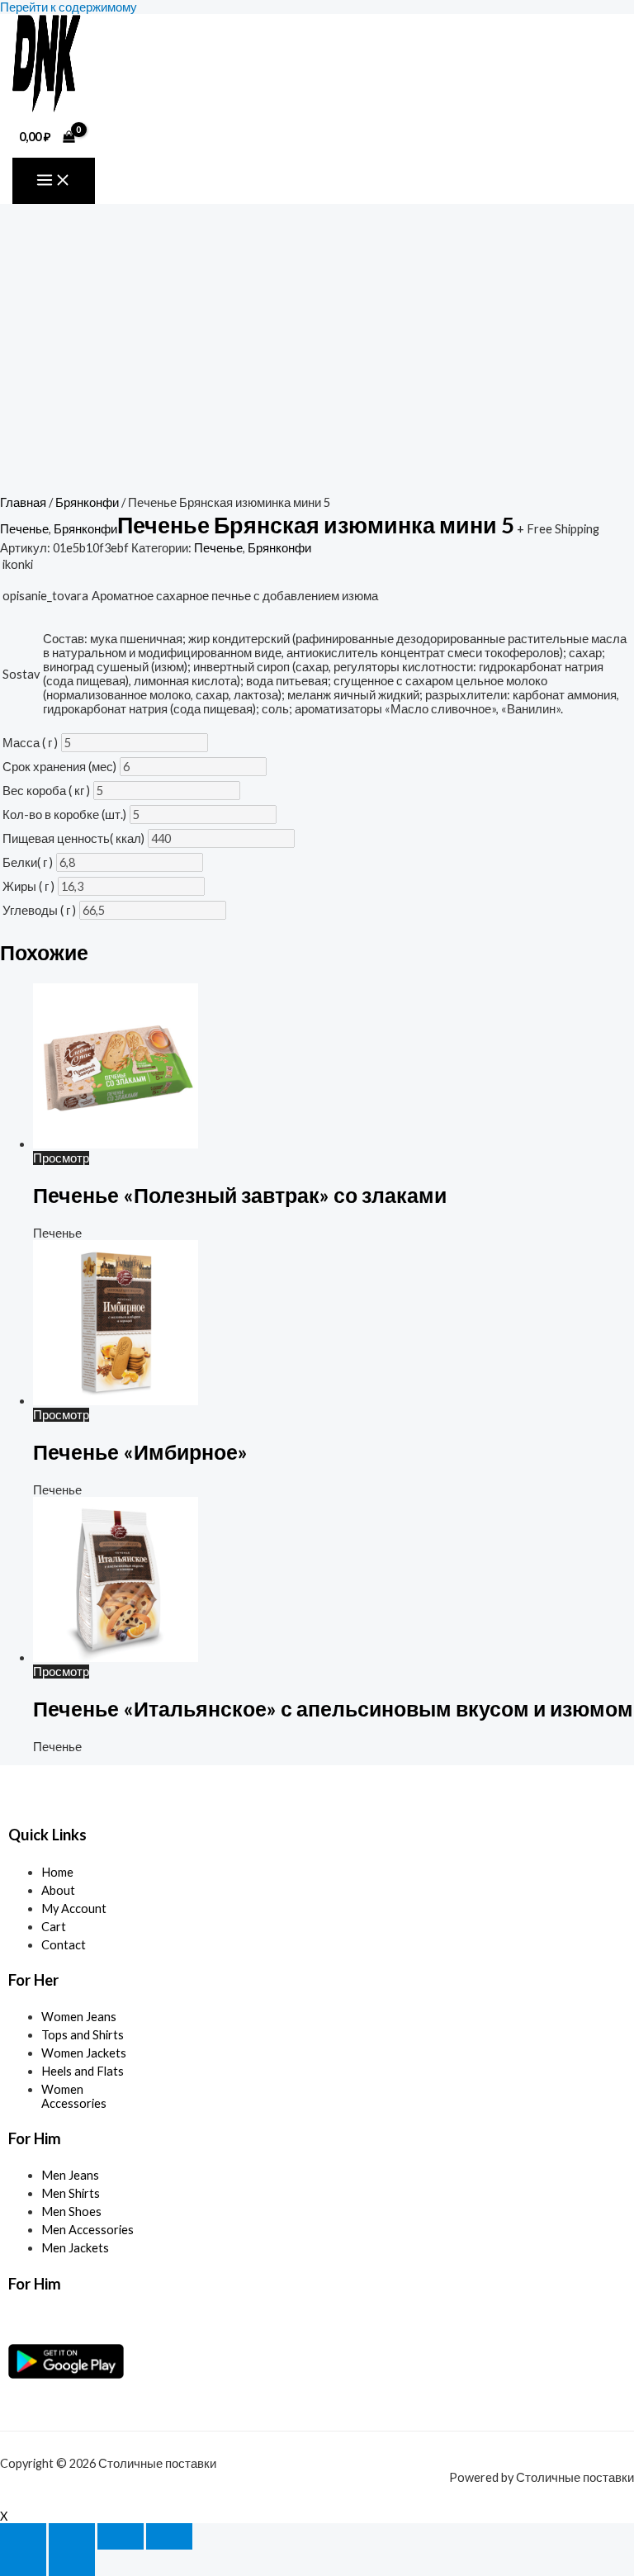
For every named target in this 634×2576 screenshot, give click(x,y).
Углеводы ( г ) (39, 910)
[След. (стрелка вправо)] (72, 2563)
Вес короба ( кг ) (46, 791)
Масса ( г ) (30, 743)
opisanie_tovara (45, 596)
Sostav (21, 674)
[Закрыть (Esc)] (169, 2536)
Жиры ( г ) (28, 886)
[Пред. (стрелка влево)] (23, 2563)
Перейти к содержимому (69, 7)
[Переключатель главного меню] (54, 181)
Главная (23, 502)
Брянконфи (87, 502)
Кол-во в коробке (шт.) (64, 814)
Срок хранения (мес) (59, 767)
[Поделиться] (121, 2536)
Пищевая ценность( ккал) (73, 838)
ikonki (18, 564)
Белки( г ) (28, 862)
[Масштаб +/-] (23, 2536)
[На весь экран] (72, 2536)
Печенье (24, 529)
